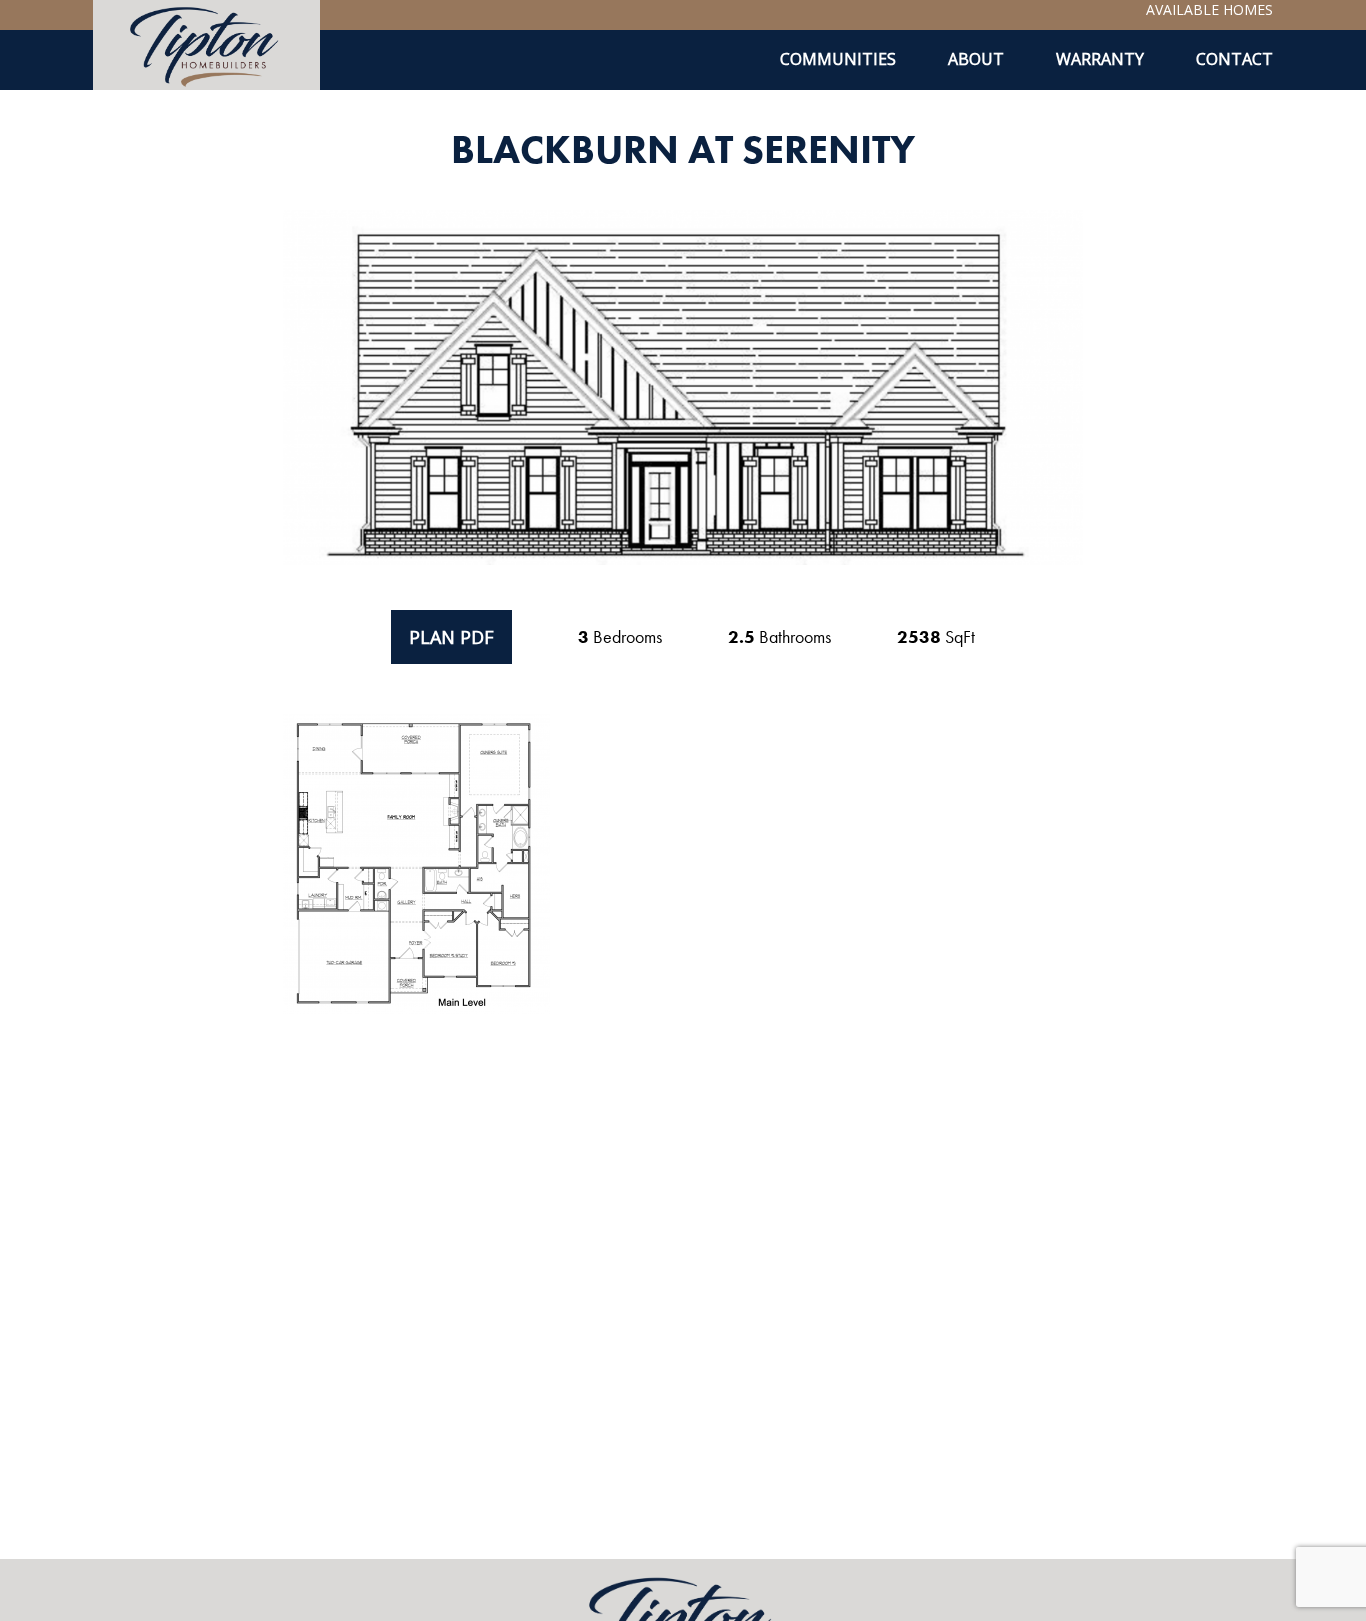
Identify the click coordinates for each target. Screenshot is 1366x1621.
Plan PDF (451, 637)
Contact (1234, 59)
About (976, 59)
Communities (838, 59)
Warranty (1100, 59)
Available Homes (1209, 9)
